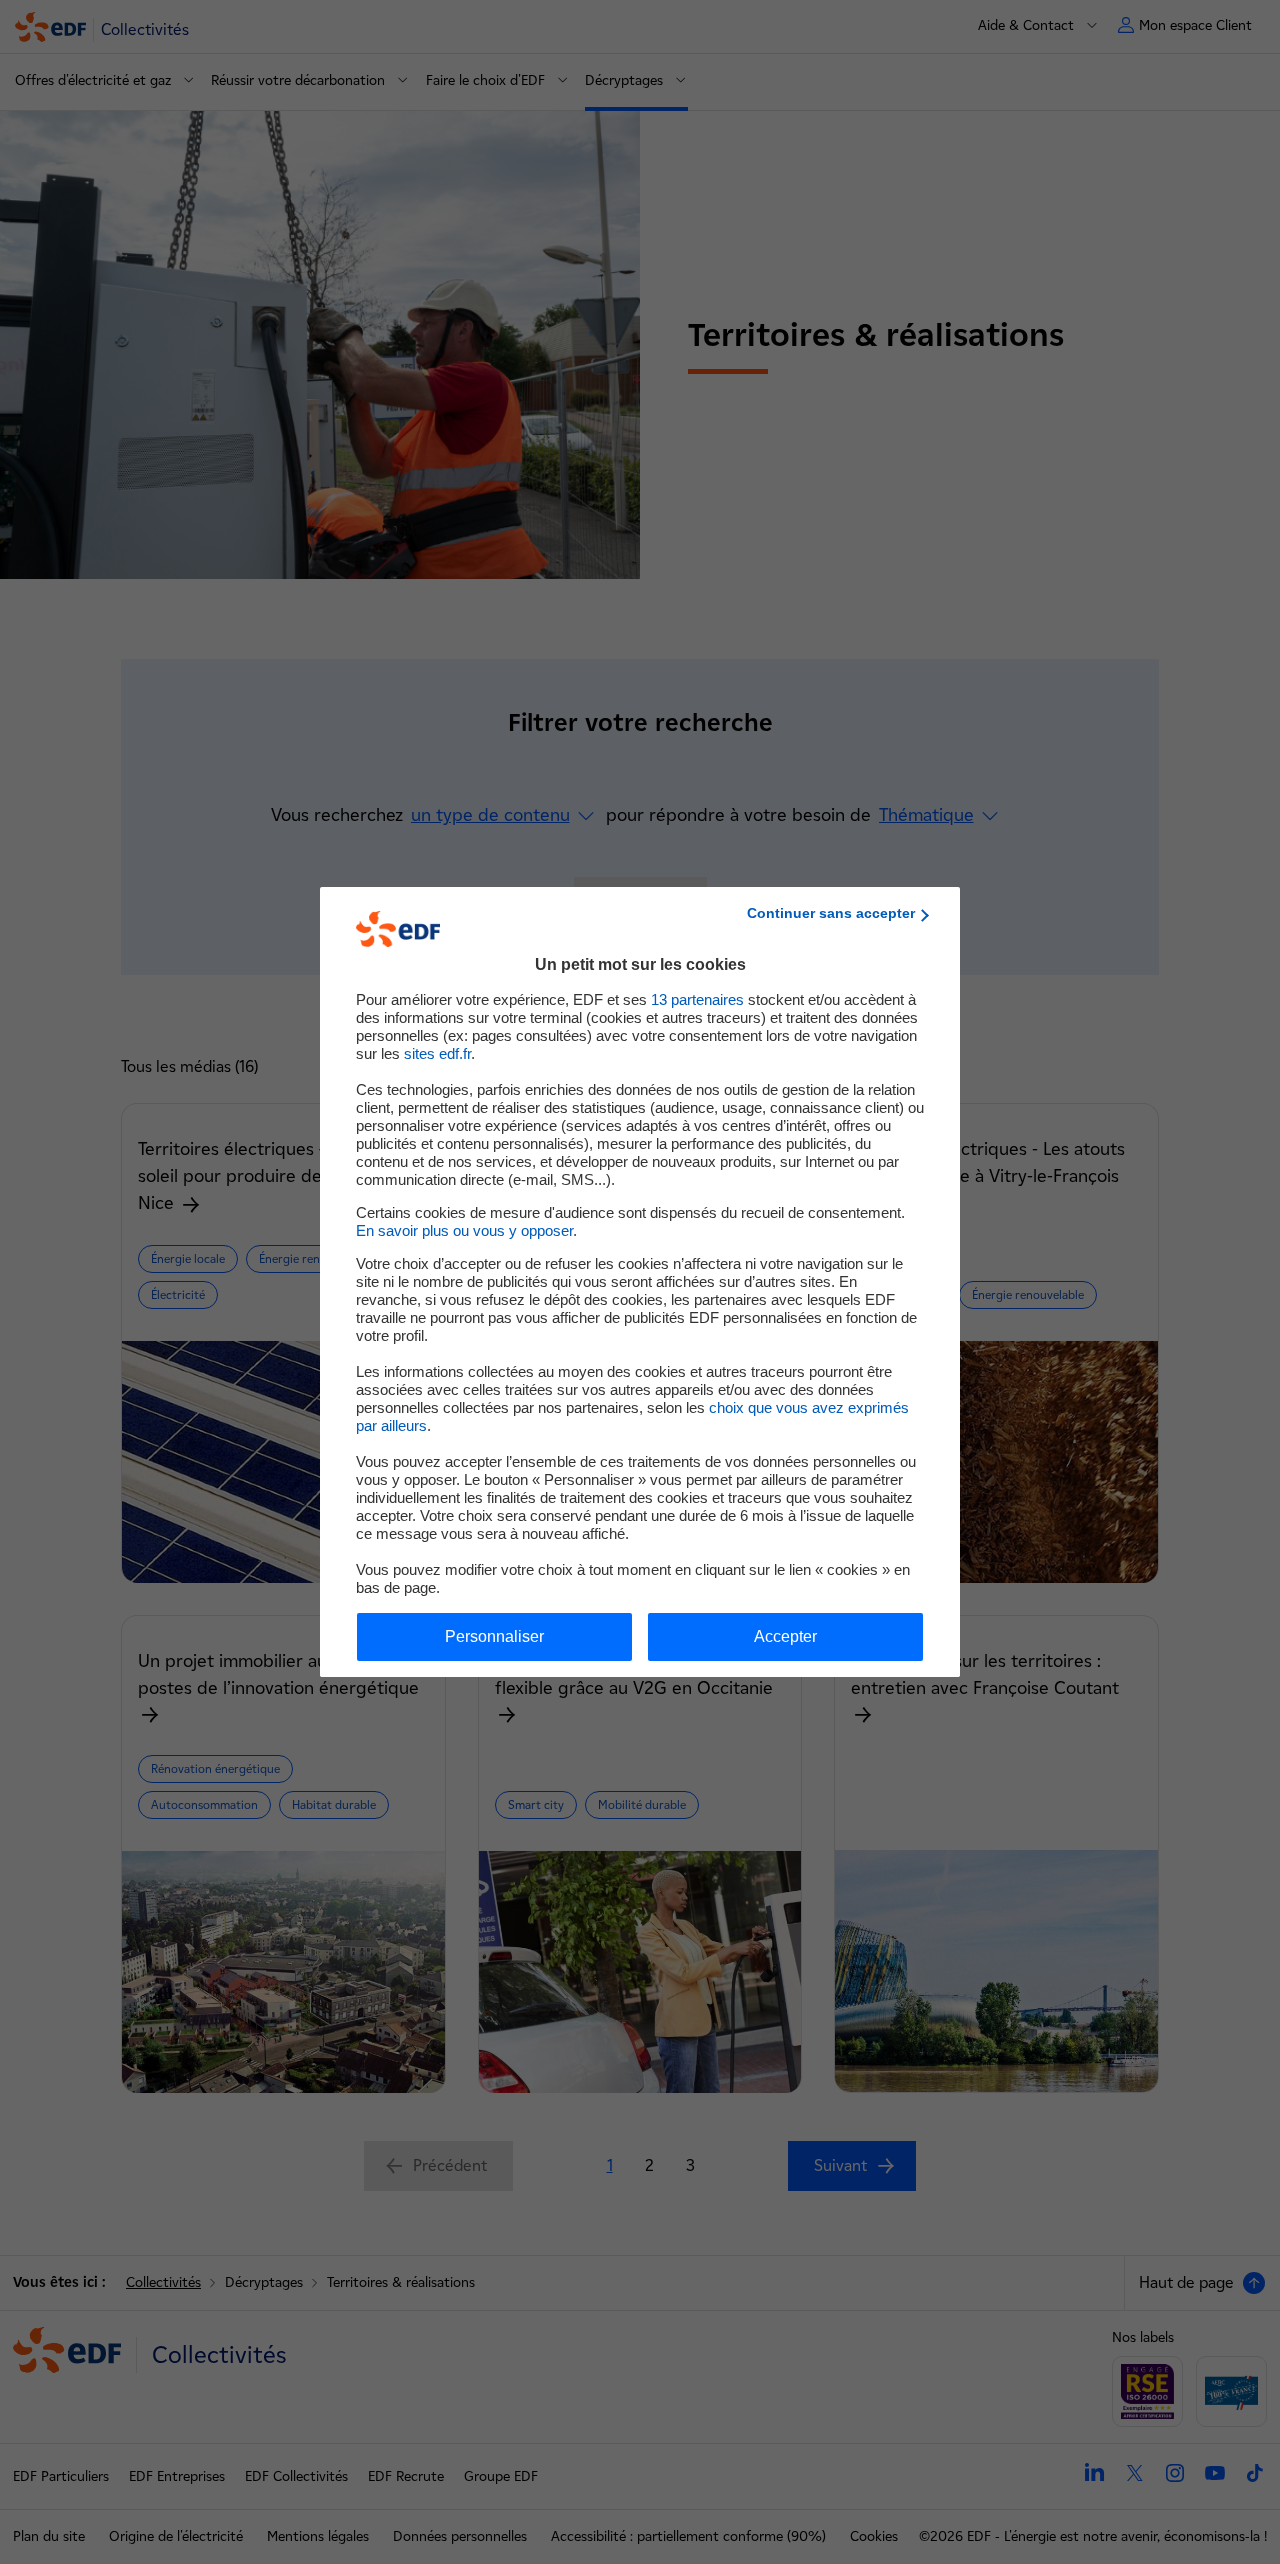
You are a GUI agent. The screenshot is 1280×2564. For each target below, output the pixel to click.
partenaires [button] (697, 999)
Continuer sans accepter (831, 913)
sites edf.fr (437, 1053)
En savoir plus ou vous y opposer (464, 1230)
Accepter (785, 1636)
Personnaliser (494, 1636)
